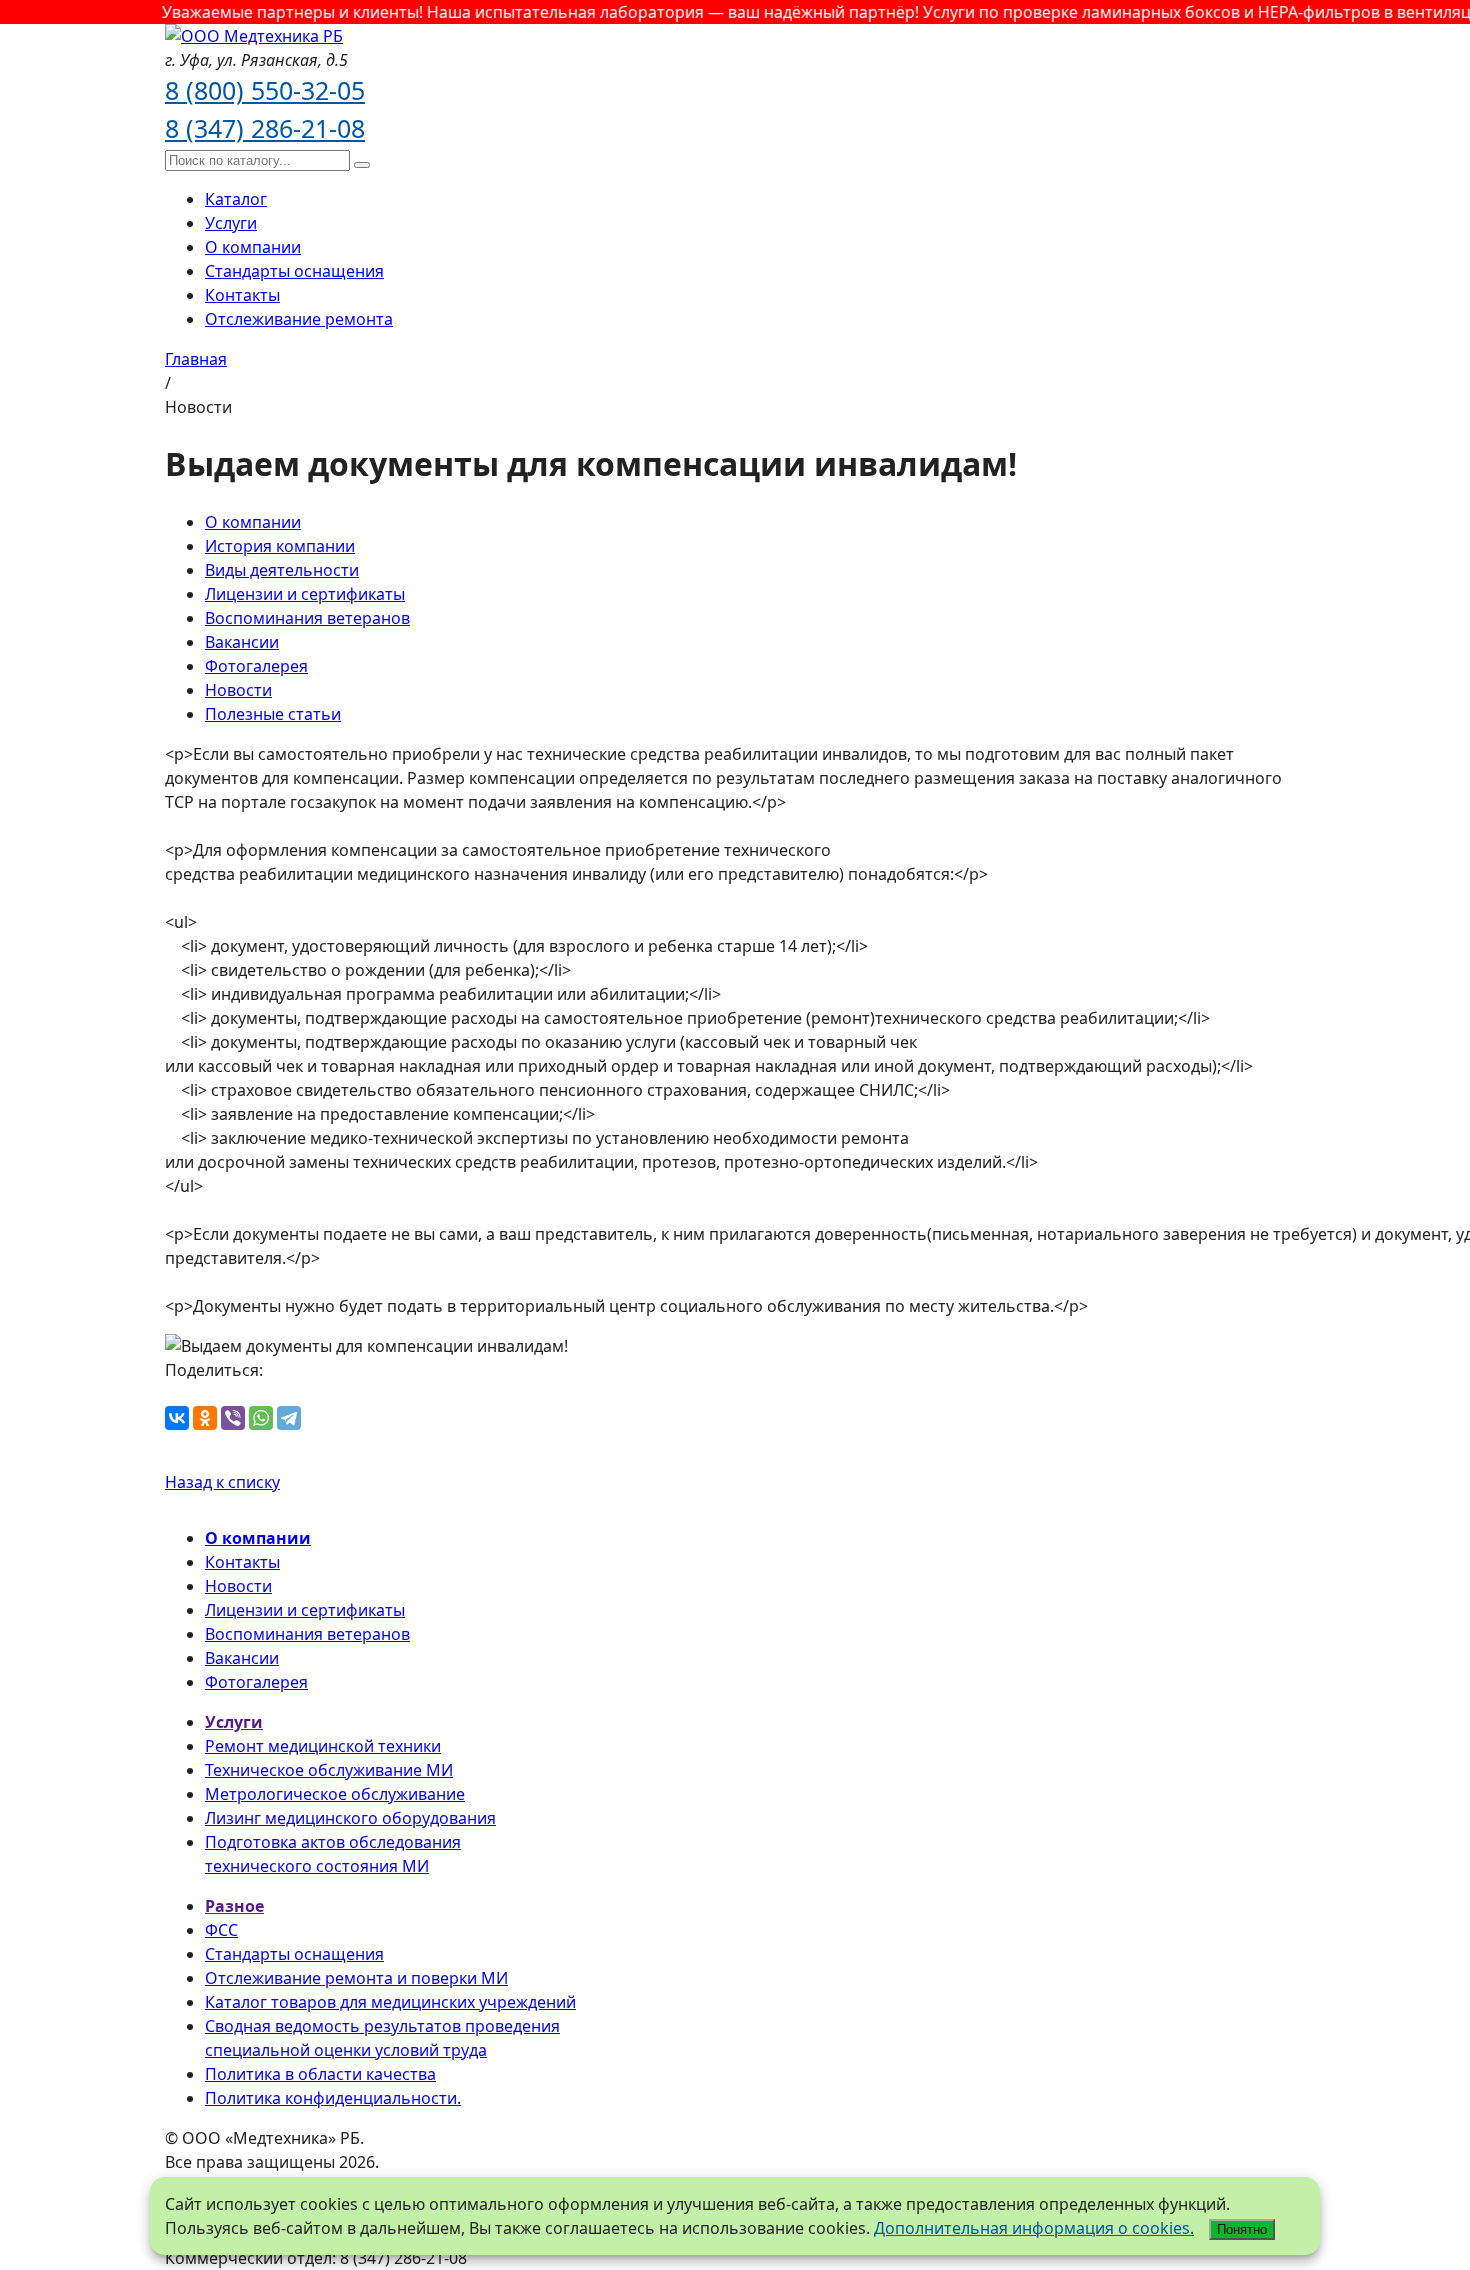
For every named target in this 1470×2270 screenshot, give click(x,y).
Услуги (231, 223)
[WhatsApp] (261, 1418)
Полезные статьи (273, 714)
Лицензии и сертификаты (305, 594)
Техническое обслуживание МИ (329, 1770)
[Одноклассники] (205, 1418)
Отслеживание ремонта (299, 319)
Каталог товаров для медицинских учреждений (390, 2002)
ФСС (221, 1930)
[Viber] (233, 1418)
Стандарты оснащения (294, 271)
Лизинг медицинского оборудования (350, 1818)
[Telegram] (289, 1418)
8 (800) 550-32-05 (265, 90)
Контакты (242, 295)
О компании (253, 247)
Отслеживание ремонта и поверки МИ (356, 1978)
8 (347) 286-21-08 (265, 128)
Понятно (1242, 2229)
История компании (280, 546)
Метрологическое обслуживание (335, 1794)
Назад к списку (222, 1482)
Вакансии (242, 642)
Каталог (236, 199)
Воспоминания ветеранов (307, 618)
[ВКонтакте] (177, 1418)
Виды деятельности (282, 570)
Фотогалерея (256, 666)
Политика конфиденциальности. (333, 2098)
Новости (238, 690)
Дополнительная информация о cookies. (1034, 2228)
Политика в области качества (320, 2074)
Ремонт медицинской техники (323, 1746)
